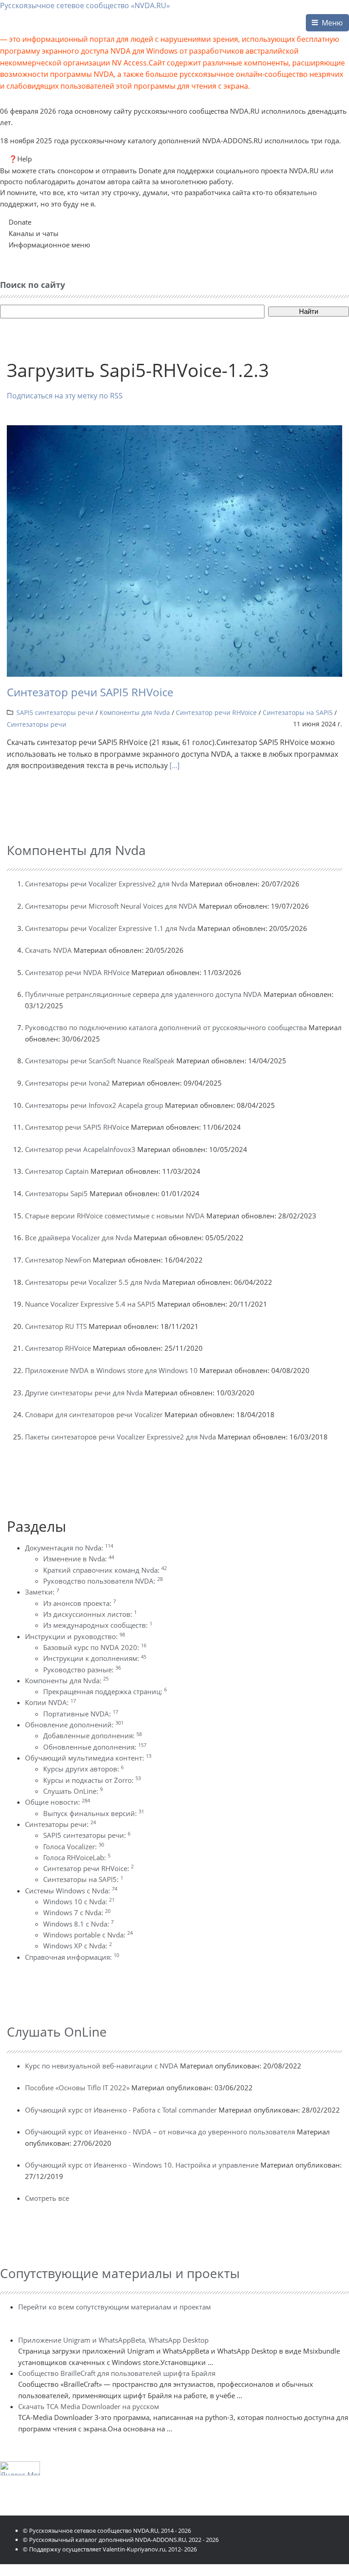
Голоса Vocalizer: (74, 1846)
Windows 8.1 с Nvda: (78, 1924)
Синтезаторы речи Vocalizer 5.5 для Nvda (93, 1282)
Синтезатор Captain (57, 1171)
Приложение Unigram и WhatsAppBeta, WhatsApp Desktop (113, 2340)
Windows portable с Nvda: (88, 1935)
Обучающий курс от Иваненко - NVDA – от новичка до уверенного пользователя (160, 2132)
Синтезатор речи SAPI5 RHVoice (90, 692)
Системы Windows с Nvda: (71, 1891)
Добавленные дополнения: (92, 1736)
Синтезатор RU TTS (56, 1326)
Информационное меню (49, 245)
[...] (174, 765)
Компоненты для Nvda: (67, 1680)
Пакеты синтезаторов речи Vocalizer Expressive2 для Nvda (120, 1437)
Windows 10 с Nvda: (79, 1902)
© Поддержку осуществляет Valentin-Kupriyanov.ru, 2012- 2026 (110, 2549)
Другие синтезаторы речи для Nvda (84, 1393)
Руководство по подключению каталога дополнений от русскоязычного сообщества (166, 1027)
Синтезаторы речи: (60, 1824)
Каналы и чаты (34, 233)
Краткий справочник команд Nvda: (105, 1570)
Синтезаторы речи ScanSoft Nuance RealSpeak (100, 1061)
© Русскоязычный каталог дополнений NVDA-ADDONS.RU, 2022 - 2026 (121, 2540)
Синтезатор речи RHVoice (216, 712)
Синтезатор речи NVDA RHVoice (77, 972)
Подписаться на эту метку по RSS (65, 396)
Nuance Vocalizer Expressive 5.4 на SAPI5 (90, 1304)
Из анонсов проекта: (80, 1603)
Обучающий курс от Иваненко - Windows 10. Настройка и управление (142, 2165)
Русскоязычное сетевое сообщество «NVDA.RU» (85, 5)
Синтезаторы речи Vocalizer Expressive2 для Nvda (106, 884)
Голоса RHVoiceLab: (77, 1857)
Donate (20, 222)
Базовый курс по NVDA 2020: (95, 1647)
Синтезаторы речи (37, 724)
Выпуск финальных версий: (94, 1813)
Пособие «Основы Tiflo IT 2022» (77, 2088)
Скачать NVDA (48, 950)
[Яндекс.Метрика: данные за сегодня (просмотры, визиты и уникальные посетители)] (20, 2468)
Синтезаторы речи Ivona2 (67, 1083)
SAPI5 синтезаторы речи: (87, 1835)
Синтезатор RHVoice (58, 1348)
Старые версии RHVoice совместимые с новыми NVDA (115, 1216)
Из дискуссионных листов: (90, 1614)
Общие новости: (57, 1802)
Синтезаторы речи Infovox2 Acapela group (94, 1105)
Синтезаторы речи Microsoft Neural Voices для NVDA (111, 906)
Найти (309, 311)
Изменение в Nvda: (79, 1559)
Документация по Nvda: (69, 1548)
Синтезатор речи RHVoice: (88, 1868)
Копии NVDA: (50, 1702)
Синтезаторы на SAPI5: (83, 1879)
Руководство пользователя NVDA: (103, 1581)
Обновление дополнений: (74, 1725)
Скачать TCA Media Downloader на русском (89, 2406)
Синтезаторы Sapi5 (56, 1193)
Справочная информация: (72, 1957)
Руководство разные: (82, 1670)
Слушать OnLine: (73, 1791)
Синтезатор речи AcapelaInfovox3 (80, 1149)
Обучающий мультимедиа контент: (88, 1758)
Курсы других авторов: (83, 1769)
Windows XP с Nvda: (77, 1946)
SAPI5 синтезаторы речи (55, 712)
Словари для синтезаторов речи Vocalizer (94, 1414)
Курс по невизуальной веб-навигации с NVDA (102, 2066)
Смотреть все (47, 2198)
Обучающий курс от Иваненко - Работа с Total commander (121, 2110)
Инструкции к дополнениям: (95, 1658)
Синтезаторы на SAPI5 (298, 712)
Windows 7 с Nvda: (77, 1912)
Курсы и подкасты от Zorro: (92, 1780)
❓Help (20, 159)
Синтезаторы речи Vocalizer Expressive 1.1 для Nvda (110, 928)
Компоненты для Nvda (135, 712)
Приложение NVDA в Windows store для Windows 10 (111, 1370)
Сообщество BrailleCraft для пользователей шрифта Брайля (117, 2373)
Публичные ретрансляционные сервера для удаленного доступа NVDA (143, 994)
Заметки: (42, 1592)
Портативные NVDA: (81, 1714)
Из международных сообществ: (98, 1625)
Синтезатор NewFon (58, 1260)
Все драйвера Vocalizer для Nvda (78, 1238)
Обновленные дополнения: (95, 1747)
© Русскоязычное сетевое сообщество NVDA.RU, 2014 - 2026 (107, 2531)
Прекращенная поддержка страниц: (105, 1691)
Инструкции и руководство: (75, 1636)
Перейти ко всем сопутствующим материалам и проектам (115, 2307)
